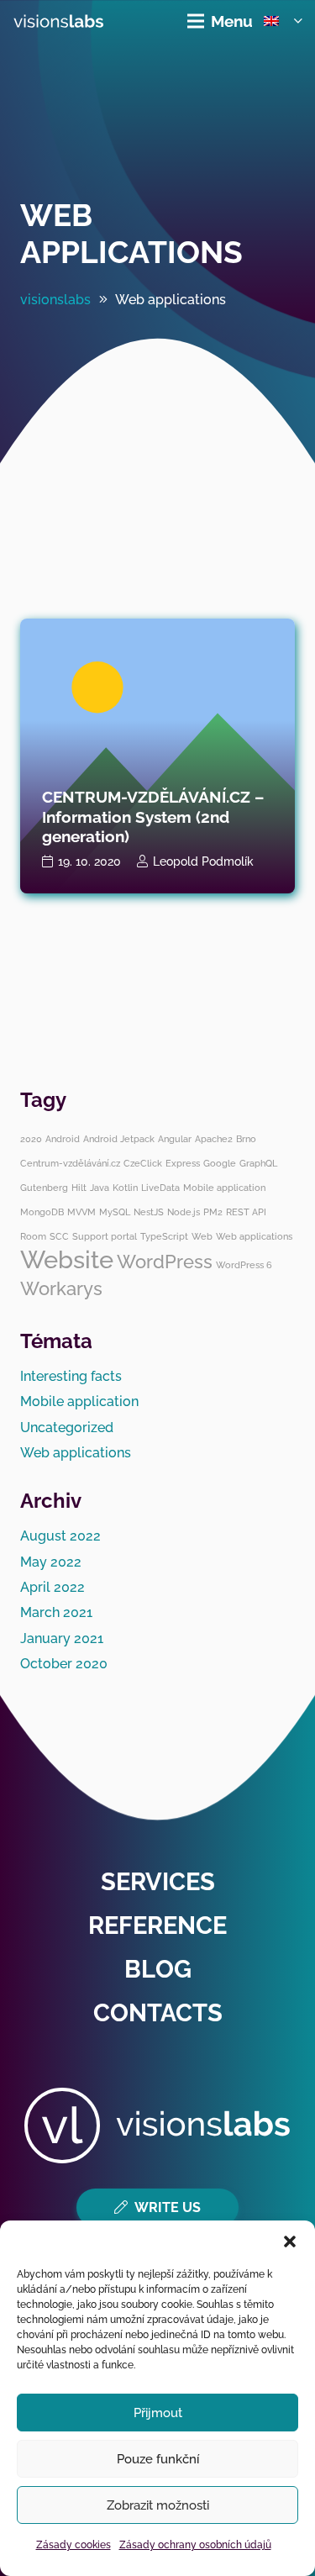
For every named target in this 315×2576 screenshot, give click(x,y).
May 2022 (51, 1562)
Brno (246, 1139)
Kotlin (125, 1188)
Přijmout (158, 2413)
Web (202, 1236)
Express (183, 1163)
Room (33, 1236)
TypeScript (164, 1236)
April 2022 (52, 1587)
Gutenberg (44, 1188)
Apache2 (214, 1139)
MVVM (81, 1212)
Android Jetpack (119, 1139)
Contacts (158, 2013)
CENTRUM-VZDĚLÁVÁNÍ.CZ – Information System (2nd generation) (153, 816)
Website (67, 1259)
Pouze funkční (158, 2459)
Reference (157, 1925)
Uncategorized (67, 1428)
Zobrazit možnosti (158, 2505)
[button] (290, 2241)
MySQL (115, 1212)
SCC (59, 1236)
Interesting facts (71, 1376)
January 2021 (62, 1638)
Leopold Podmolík (203, 861)
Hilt (79, 1188)
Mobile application (224, 1188)
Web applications (131, 234)
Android (63, 1139)
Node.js (184, 1212)
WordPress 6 (244, 1265)
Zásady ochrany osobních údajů (195, 2545)
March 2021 (56, 1612)
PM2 (213, 1212)
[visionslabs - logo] (58, 21)
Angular (175, 1139)
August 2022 (60, 1536)
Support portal (105, 1236)
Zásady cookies (73, 2545)
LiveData (160, 1188)
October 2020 (64, 1664)
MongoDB (42, 1212)
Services (158, 1882)
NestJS (149, 1212)
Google (220, 1163)
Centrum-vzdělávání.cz (70, 1163)
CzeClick (143, 1163)
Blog (158, 1969)
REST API (246, 1212)
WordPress (165, 1262)
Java (100, 1188)
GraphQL (258, 1163)
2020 (31, 1139)
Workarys (61, 1288)
